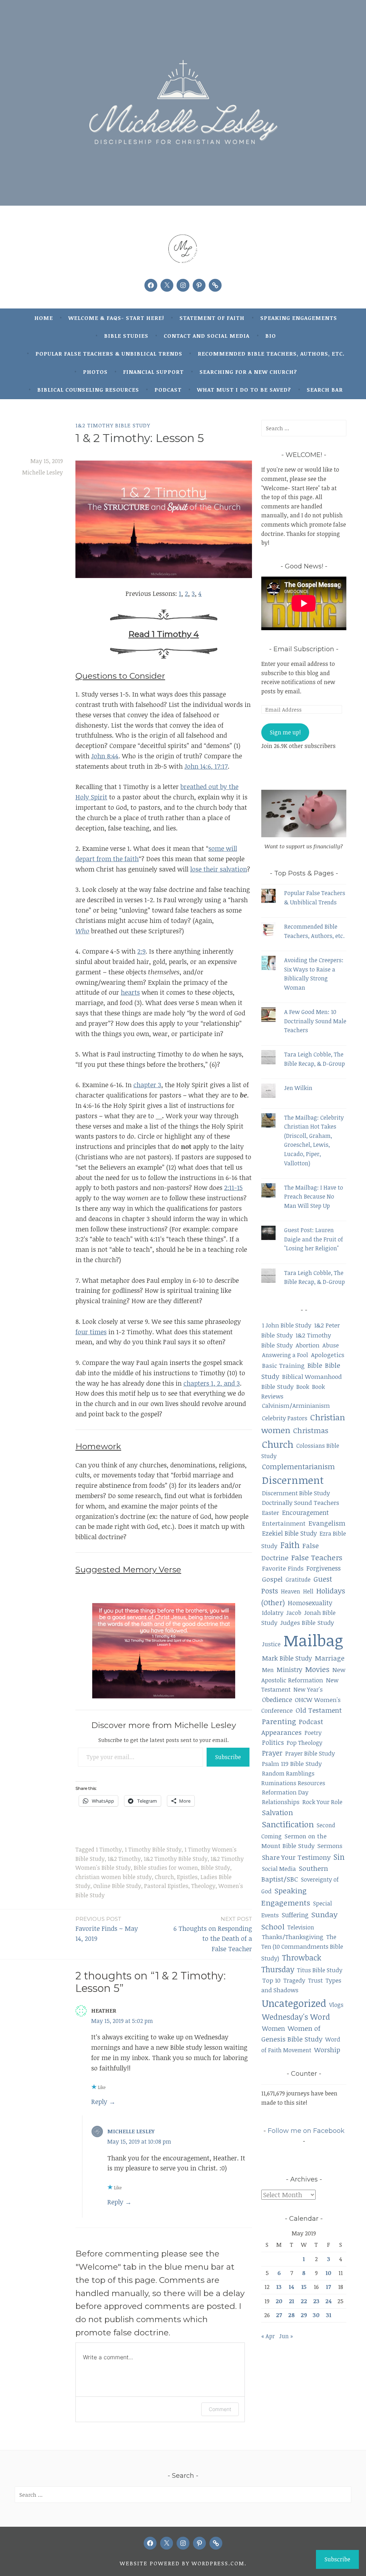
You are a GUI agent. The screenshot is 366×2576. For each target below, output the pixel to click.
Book (303, 1387)
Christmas (311, 1430)
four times (91, 1332)
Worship (327, 2050)
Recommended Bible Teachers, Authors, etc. (271, 353)
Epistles (187, 1877)
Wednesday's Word (296, 2017)
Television (301, 1927)
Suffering (295, 1915)
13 (279, 2287)
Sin (339, 1857)
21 (291, 2301)
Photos (95, 372)
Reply (99, 2102)
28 (291, 2315)
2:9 (141, 951)
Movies (317, 1669)
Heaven (291, 1591)
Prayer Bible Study (310, 1753)
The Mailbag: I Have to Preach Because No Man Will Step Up (314, 1197)
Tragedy (294, 1980)
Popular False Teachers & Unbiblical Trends (109, 353)
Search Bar (325, 390)
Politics (273, 1742)
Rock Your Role (322, 1802)
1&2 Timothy (124, 1859)
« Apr (268, 2336)
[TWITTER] (167, 2543)
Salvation (278, 1812)
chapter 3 (147, 1085)
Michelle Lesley (43, 472)
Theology (203, 1886)
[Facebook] (151, 285)
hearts (130, 992)
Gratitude (298, 1580)
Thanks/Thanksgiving (293, 1937)
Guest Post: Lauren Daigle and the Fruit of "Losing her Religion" (314, 1239)
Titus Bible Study (320, 1970)
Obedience (277, 1699)
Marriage (330, 1658)
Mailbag (313, 1640)
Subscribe (228, 1757)
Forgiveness (323, 1568)
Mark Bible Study (287, 1658)
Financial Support (153, 372)
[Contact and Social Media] (215, 285)
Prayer (272, 1753)
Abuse (331, 1345)
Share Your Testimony (296, 1857)
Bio (271, 336)
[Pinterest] (199, 285)
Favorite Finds (283, 1568)
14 (291, 2287)
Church (164, 1877)
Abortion (308, 1345)
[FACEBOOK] (150, 2543)
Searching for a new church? (248, 372)
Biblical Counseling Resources (88, 390)
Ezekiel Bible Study (289, 1533)
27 (279, 2315)
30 (316, 2315)
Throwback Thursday (291, 1964)
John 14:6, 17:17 (206, 766)
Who (82, 931)
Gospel (272, 1579)
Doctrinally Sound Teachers (301, 1503)
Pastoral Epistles (166, 1886)
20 (279, 2301)
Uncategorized (294, 2003)
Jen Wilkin (298, 1088)
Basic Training (283, 1365)
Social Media (279, 1869)
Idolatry (273, 1613)
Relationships (281, 1802)
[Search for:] (304, 428)
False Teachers (317, 1557)
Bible (315, 1365)
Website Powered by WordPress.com (182, 2563)
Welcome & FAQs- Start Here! (116, 318)
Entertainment (284, 1523)
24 (328, 2301)
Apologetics (328, 1355)
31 (329, 2315)
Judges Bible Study (307, 1622)
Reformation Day (285, 1792)
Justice (271, 1644)
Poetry (313, 1733)
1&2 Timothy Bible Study (113, 425)
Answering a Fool (285, 1355)
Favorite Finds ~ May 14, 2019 (107, 1929)
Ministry (290, 1669)
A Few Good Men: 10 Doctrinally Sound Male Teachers (315, 1021)
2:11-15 (233, 1187)
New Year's (308, 1689)
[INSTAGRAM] (183, 2543)
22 (304, 2301)
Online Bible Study (117, 1886)
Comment (220, 2409)
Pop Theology (305, 1743)
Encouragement (305, 1512)
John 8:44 (105, 756)
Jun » (286, 2336)
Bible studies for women (166, 1868)
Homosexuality (310, 1603)
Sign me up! (285, 732)
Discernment (293, 1480)
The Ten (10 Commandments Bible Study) (302, 1947)
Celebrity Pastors (285, 1418)
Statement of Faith (212, 318)
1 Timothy (109, 1849)
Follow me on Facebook (306, 2131)
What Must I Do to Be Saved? (244, 390)
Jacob (294, 1613)
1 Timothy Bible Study (153, 1849)
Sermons (330, 1846)
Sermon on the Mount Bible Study (294, 1841)
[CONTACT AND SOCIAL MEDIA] (216, 2543)
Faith (290, 1545)
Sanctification (288, 1824)
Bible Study (216, 1868)
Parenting (279, 1721)
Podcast (168, 390)
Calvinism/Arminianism (296, 1405)
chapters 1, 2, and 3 (212, 1383)
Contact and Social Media (207, 336)
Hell (308, 1591)
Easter (271, 1513)
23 (316, 2301)
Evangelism (327, 1523)
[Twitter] (167, 285)
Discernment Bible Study (296, 1493)
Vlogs (336, 2005)
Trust (315, 1980)
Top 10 (271, 1980)
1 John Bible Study (287, 1325)
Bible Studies (126, 336)
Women (273, 2028)
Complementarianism (298, 1467)
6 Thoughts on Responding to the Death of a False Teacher (213, 1934)
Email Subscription (304, 649)
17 (328, 2287)
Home (44, 318)
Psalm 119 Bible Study (292, 1764)
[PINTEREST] (199, 2543)
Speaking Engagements (299, 318)
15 (304, 2287)
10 (328, 2273)
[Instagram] (183, 285)
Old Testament (319, 1710)
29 (304, 2315)
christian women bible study (114, 1877)
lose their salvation (219, 869)
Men (268, 1670)
